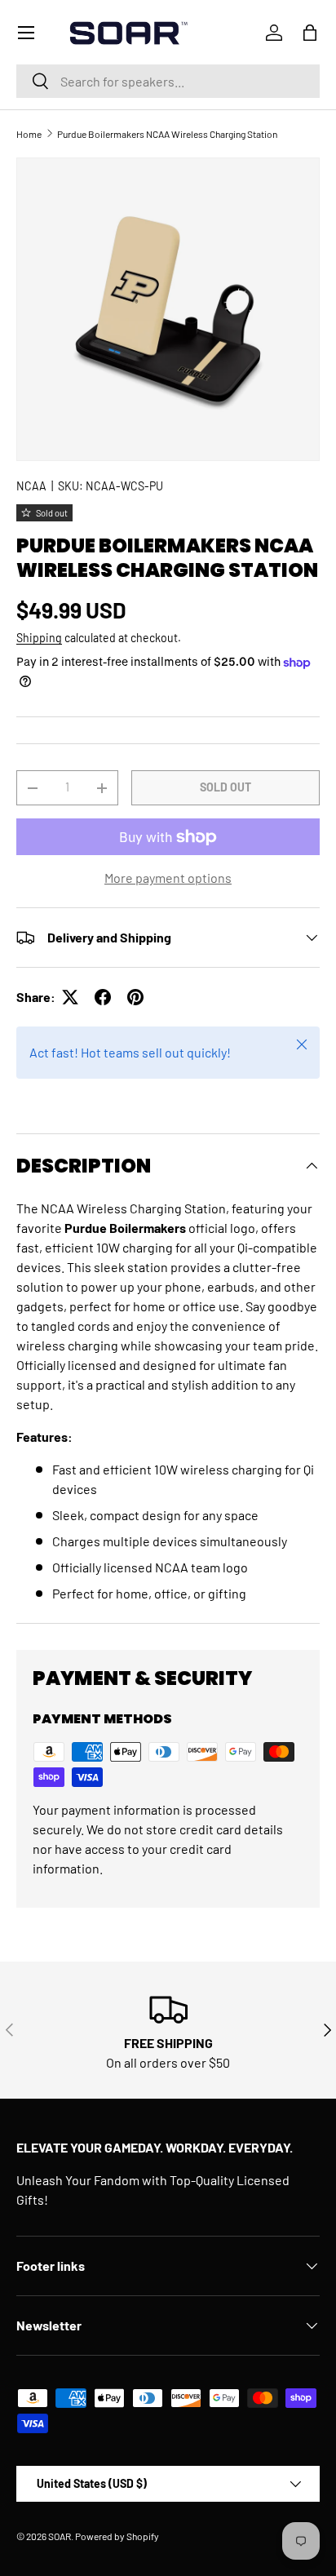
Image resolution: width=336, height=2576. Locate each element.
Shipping (39, 638)
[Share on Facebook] (103, 997)
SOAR (60, 2536)
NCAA (31, 486)
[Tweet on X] (70, 997)
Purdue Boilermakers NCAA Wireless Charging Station (167, 134)
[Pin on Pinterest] (135, 997)
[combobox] (168, 81)
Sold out (225, 787)
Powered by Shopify (117, 2536)
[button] (310, 33)
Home (29, 134)
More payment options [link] (168, 878)
